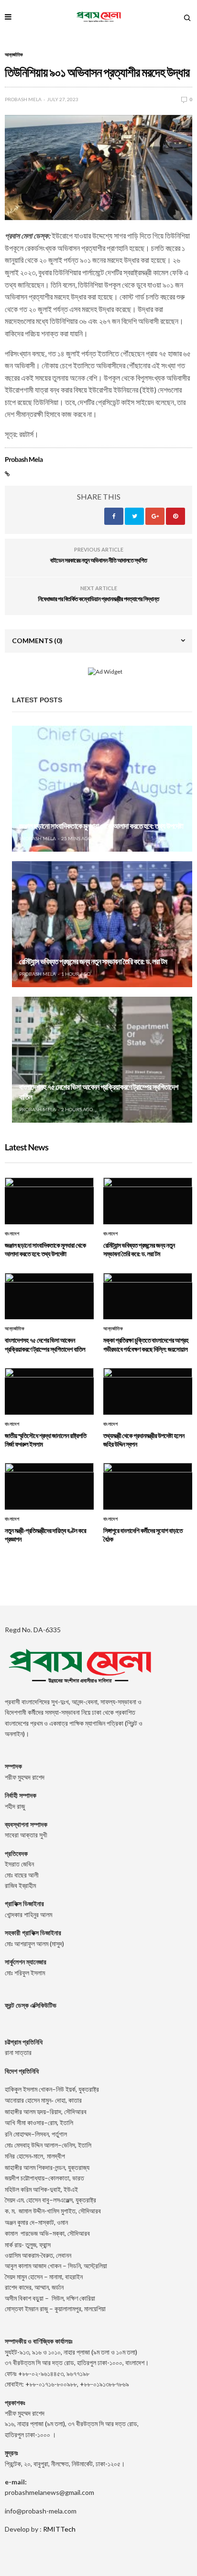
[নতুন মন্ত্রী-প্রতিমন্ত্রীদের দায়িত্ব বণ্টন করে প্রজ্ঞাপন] (49, 1486)
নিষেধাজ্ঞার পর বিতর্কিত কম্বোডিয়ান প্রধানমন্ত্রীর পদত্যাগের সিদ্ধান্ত (98, 599)
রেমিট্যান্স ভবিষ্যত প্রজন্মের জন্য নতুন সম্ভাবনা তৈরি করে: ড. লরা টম (93, 962)
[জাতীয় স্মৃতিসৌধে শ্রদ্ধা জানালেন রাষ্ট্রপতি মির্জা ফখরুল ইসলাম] (49, 1391)
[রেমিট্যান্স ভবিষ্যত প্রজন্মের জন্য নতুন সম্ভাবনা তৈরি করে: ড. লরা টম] (102, 924)
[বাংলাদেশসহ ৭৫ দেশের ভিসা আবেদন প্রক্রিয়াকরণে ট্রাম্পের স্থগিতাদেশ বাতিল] (102, 1060)
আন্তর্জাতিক (14, 54)
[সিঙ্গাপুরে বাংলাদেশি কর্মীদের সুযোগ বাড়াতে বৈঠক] (148, 1486)
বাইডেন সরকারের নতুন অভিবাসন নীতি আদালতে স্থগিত (99, 560)
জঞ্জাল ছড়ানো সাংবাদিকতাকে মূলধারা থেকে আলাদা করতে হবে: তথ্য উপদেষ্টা (101, 826)
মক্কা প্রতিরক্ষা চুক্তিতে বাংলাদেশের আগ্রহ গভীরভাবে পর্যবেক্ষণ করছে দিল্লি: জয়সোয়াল (146, 1344)
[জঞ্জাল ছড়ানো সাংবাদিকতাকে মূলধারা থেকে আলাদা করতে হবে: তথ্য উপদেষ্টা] (102, 789)
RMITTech (59, 2529)
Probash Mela (23, 99)
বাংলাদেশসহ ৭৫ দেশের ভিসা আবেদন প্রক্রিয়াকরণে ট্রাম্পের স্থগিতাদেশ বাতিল (45, 1344)
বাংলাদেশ (12, 1234)
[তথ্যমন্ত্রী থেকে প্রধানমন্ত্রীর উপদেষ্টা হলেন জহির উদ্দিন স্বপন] (148, 1391)
